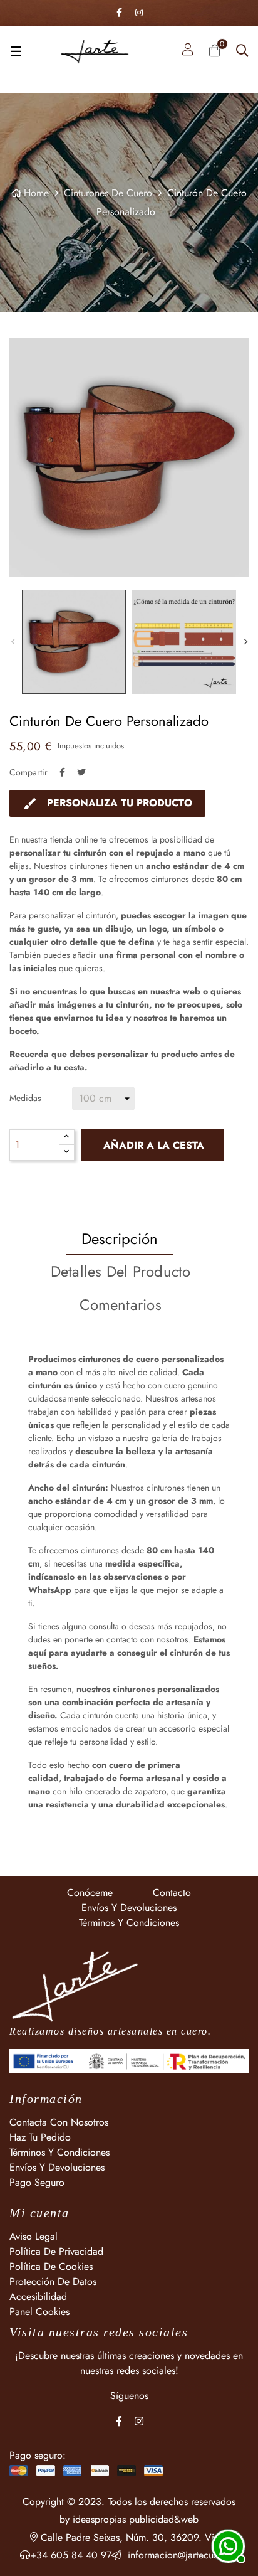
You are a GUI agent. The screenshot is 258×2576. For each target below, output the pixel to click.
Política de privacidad (56, 2251)
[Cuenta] (188, 51)
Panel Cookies (39, 2312)
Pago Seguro (37, 2182)
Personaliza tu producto (107, 803)
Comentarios (121, 1305)
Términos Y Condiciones (59, 2152)
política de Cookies (51, 2266)
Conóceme (90, 1892)
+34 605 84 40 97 (71, 2555)
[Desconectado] (227, 2545)
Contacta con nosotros (59, 2122)
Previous (13, 642)
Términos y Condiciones (129, 1923)
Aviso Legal (34, 2236)
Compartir (62, 772)
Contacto (172, 1892)
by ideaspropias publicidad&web (129, 2519)
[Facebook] (119, 13)
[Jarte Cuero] (75, 1986)
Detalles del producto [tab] (121, 1271)
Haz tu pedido (40, 2137)
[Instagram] (139, 13)
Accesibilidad (38, 2297)
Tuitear (81, 772)
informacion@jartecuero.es (180, 2555)
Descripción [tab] (120, 1239)
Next (245, 642)
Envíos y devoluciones (129, 1908)
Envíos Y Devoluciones (57, 2167)
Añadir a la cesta (152, 1145)
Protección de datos (53, 2281)
